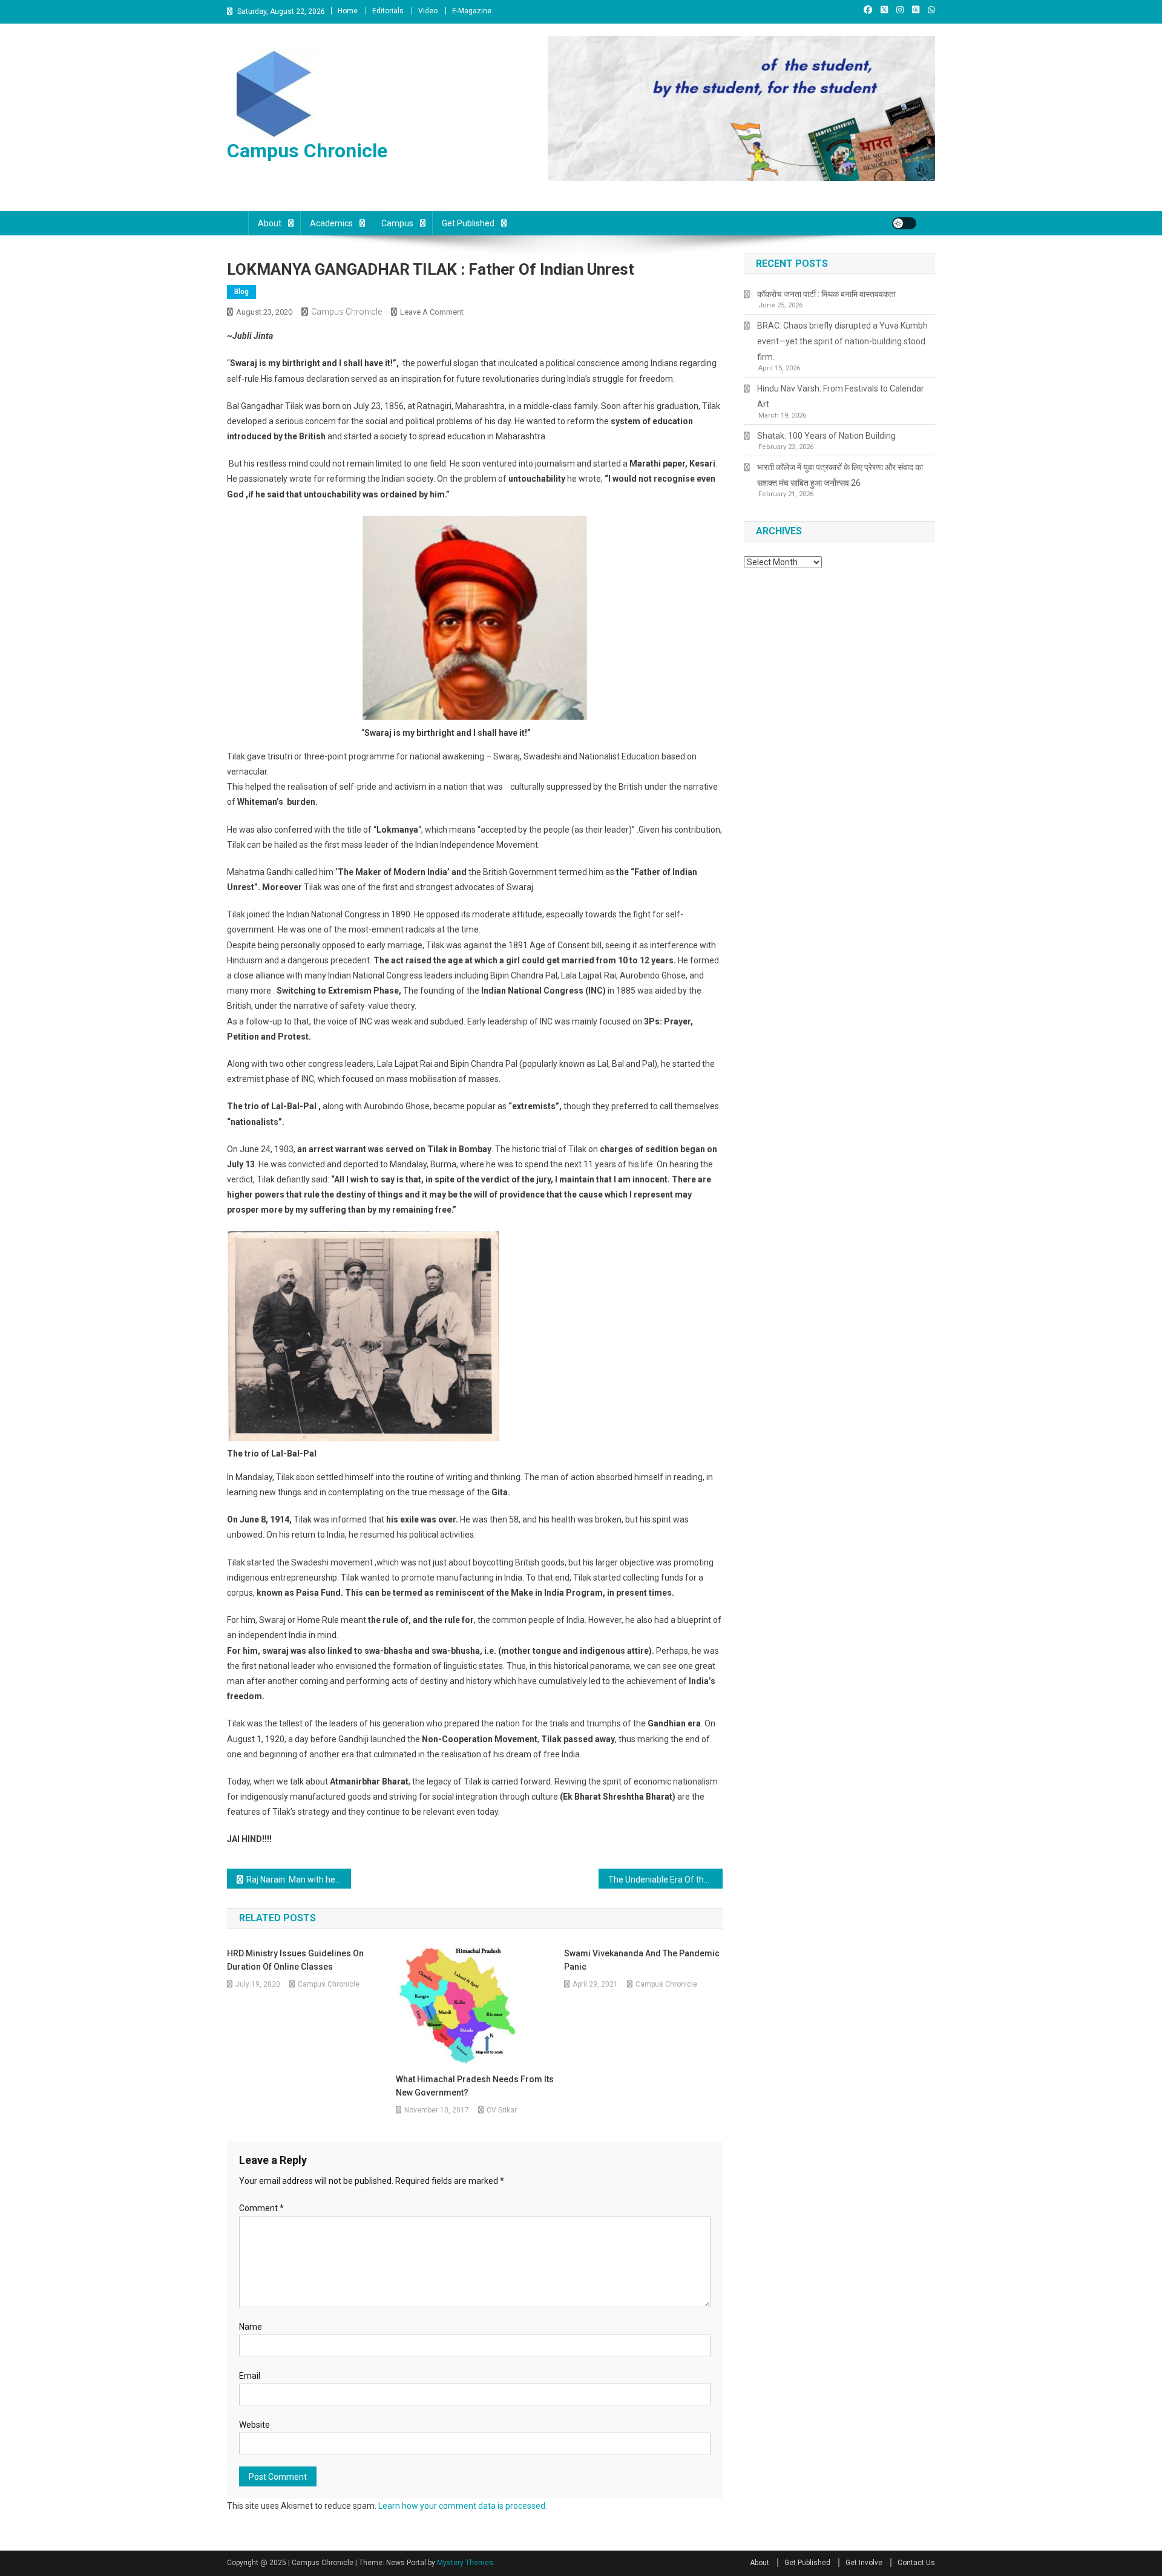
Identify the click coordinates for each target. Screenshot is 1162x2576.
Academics (331, 223)
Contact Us (916, 2563)
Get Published (468, 223)
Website (254, 2425)
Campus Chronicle (307, 151)
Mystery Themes (465, 2563)
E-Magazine (472, 11)
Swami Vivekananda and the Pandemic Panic (642, 1960)
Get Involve (864, 2563)
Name (251, 2327)
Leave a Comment (432, 312)
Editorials (388, 11)
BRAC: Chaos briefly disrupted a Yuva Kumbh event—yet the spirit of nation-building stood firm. (842, 341)
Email (250, 2376)
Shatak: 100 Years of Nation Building (826, 436)
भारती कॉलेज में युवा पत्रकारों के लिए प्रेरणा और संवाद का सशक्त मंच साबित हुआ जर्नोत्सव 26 (840, 475)
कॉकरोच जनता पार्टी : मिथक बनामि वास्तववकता (826, 294)
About (270, 223)
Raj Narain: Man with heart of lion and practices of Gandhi (299, 1880)
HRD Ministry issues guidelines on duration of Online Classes (295, 1960)
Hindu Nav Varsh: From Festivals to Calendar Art (841, 396)
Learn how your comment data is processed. (463, 2506)
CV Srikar (502, 2110)
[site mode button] (904, 223)
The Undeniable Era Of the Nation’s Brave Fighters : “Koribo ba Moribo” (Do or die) (665, 1880)
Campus (397, 223)
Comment (261, 2208)
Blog (241, 292)
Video (428, 11)
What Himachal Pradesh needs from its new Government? (475, 2086)
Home (348, 11)
